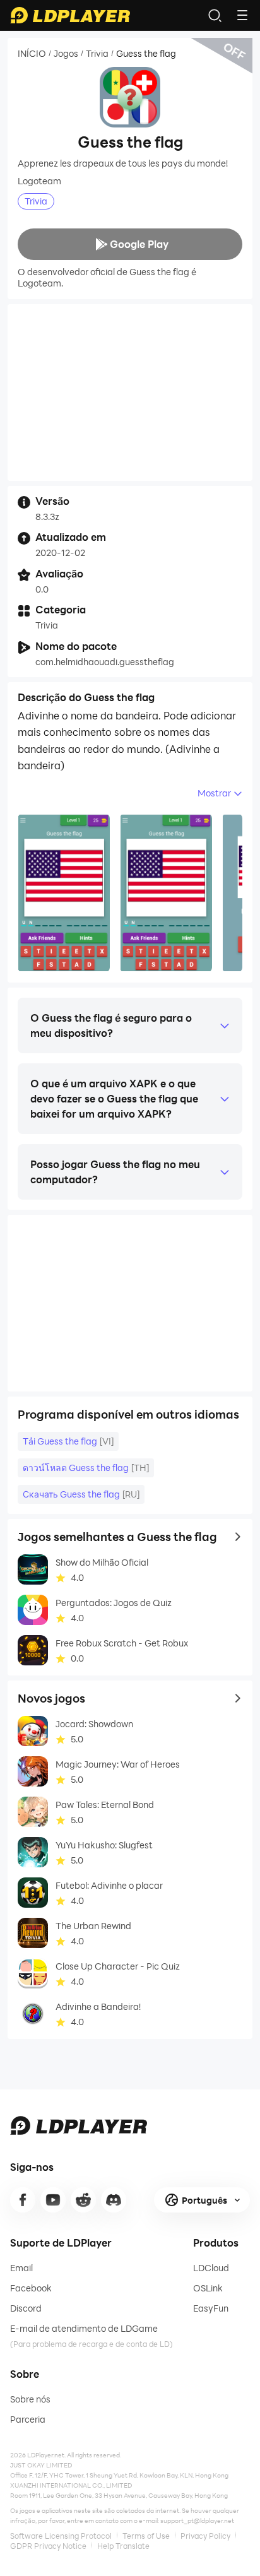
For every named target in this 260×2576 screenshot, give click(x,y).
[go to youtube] (53, 2200)
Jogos (66, 54)
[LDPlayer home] (70, 15)
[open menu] (242, 15)
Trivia (97, 54)
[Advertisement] (130, 393)
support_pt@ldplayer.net (197, 2520)
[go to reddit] (83, 2200)
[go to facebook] (23, 2200)
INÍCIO (32, 54)
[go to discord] (114, 2200)
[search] (215, 15)
